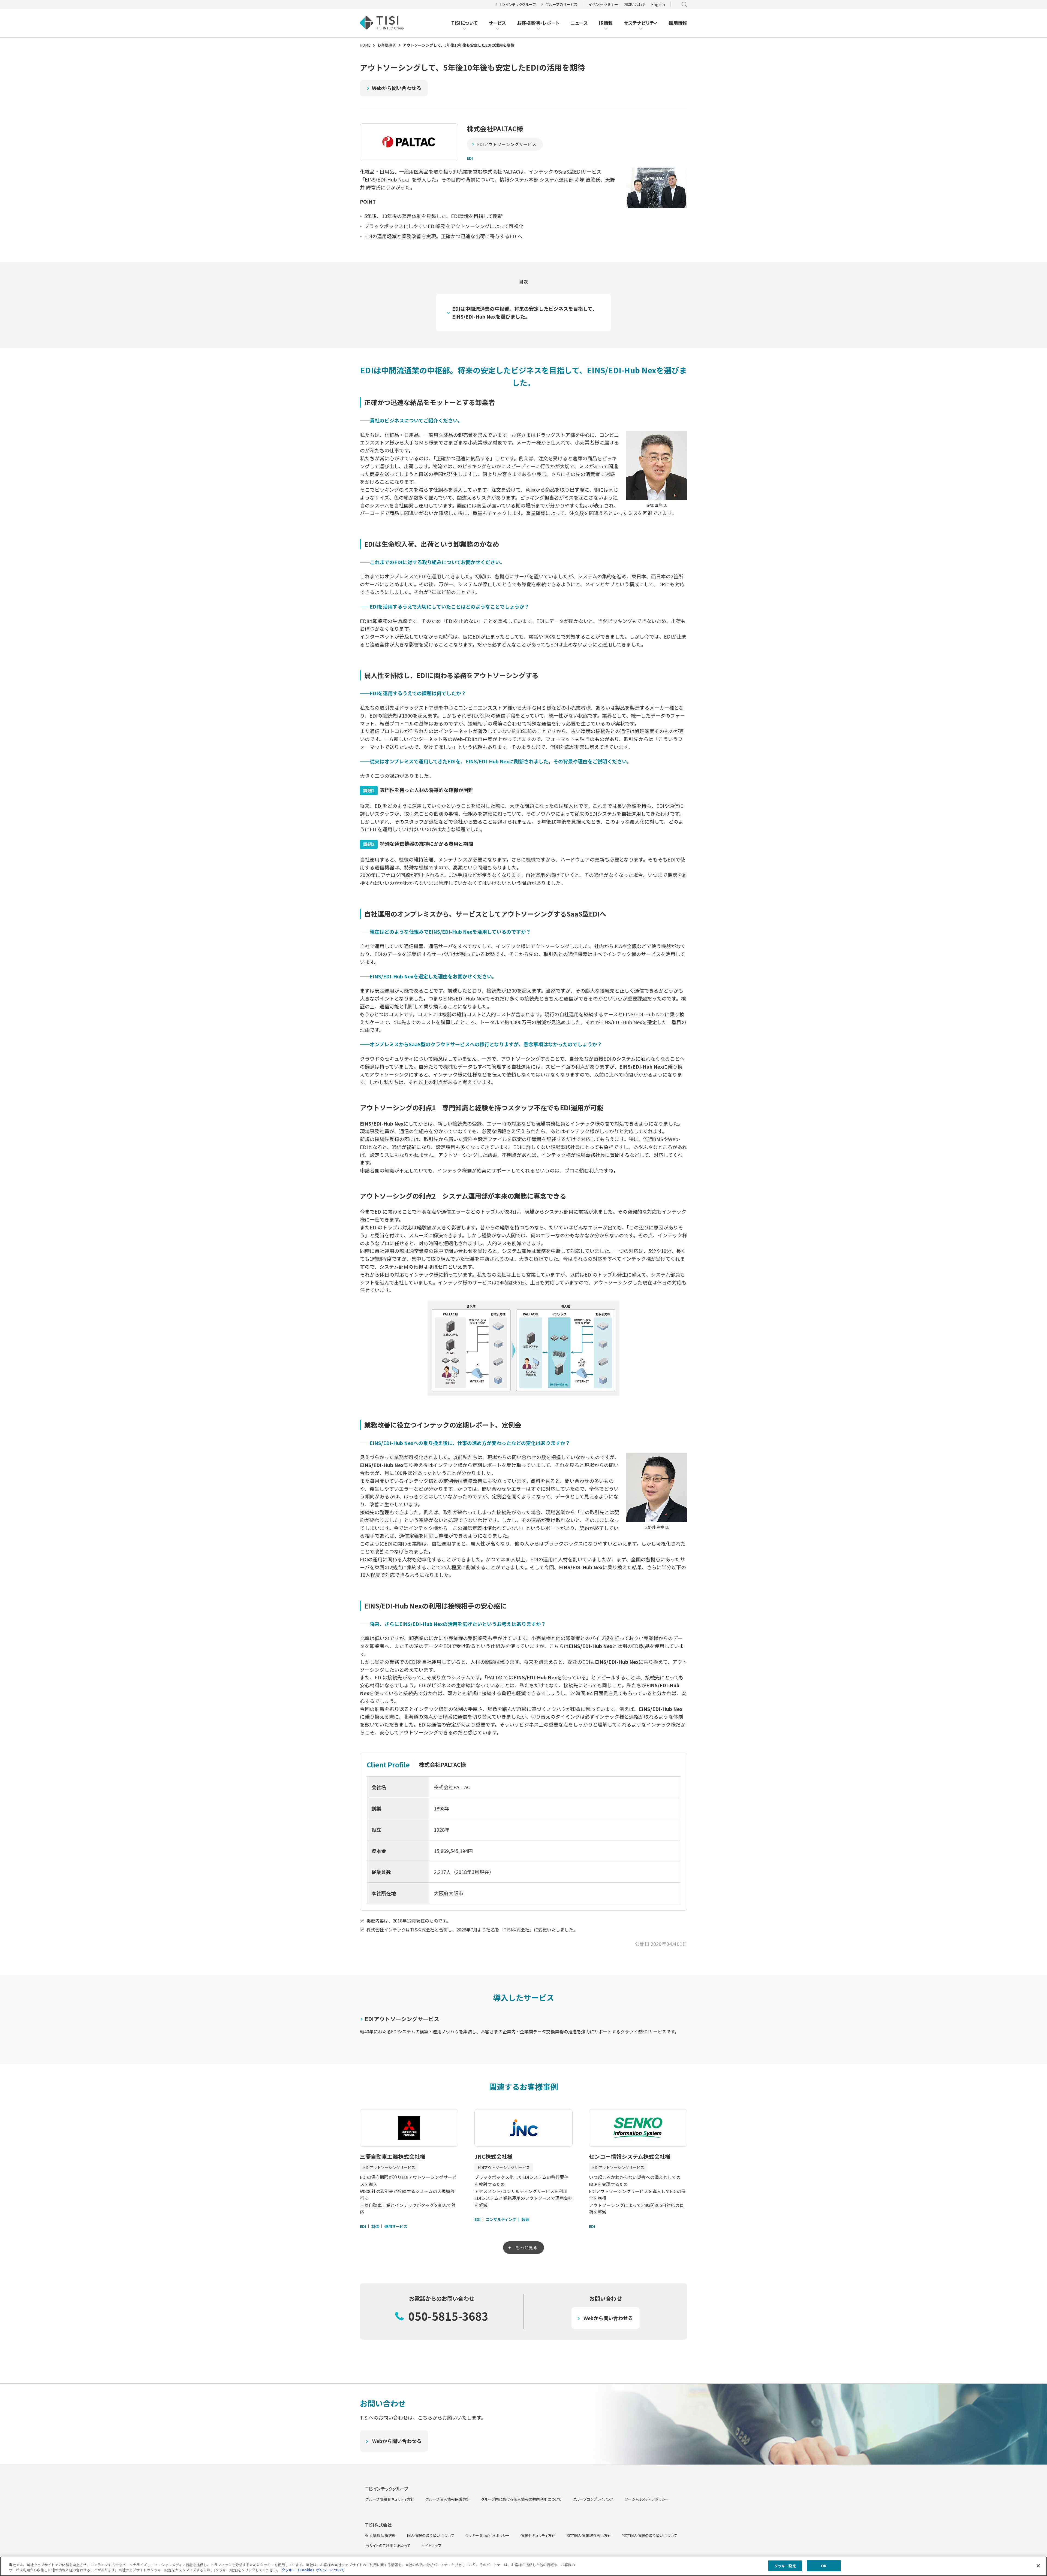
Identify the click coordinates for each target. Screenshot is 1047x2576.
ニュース (579, 23)
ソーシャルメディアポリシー (647, 2499)
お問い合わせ (635, 4)
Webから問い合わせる (397, 88)
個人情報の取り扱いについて (431, 2535)
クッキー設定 (785, 2566)
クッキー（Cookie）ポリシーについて (313, 2570)
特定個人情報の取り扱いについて (650, 2535)
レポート (551, 23)
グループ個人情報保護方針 (448, 2499)
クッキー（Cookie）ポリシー (487, 2535)
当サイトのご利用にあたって (388, 2545)
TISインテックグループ (518, 4)
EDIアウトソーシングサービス (507, 144)
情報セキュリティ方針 (538, 2535)
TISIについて (464, 23)
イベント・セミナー (603, 4)
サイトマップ (431, 2545)
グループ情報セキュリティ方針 (390, 2499)
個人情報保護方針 (381, 2535)
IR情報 (606, 23)
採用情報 (678, 23)
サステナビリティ (641, 23)
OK (824, 2566)
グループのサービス (561, 4)
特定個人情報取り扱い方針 (589, 2535)
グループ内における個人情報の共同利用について (521, 2499)
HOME (365, 45)
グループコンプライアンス (593, 2499)
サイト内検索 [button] (684, 4)
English (658, 4)
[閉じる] (1038, 2566)
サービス (497, 23)
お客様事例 (528, 23)
